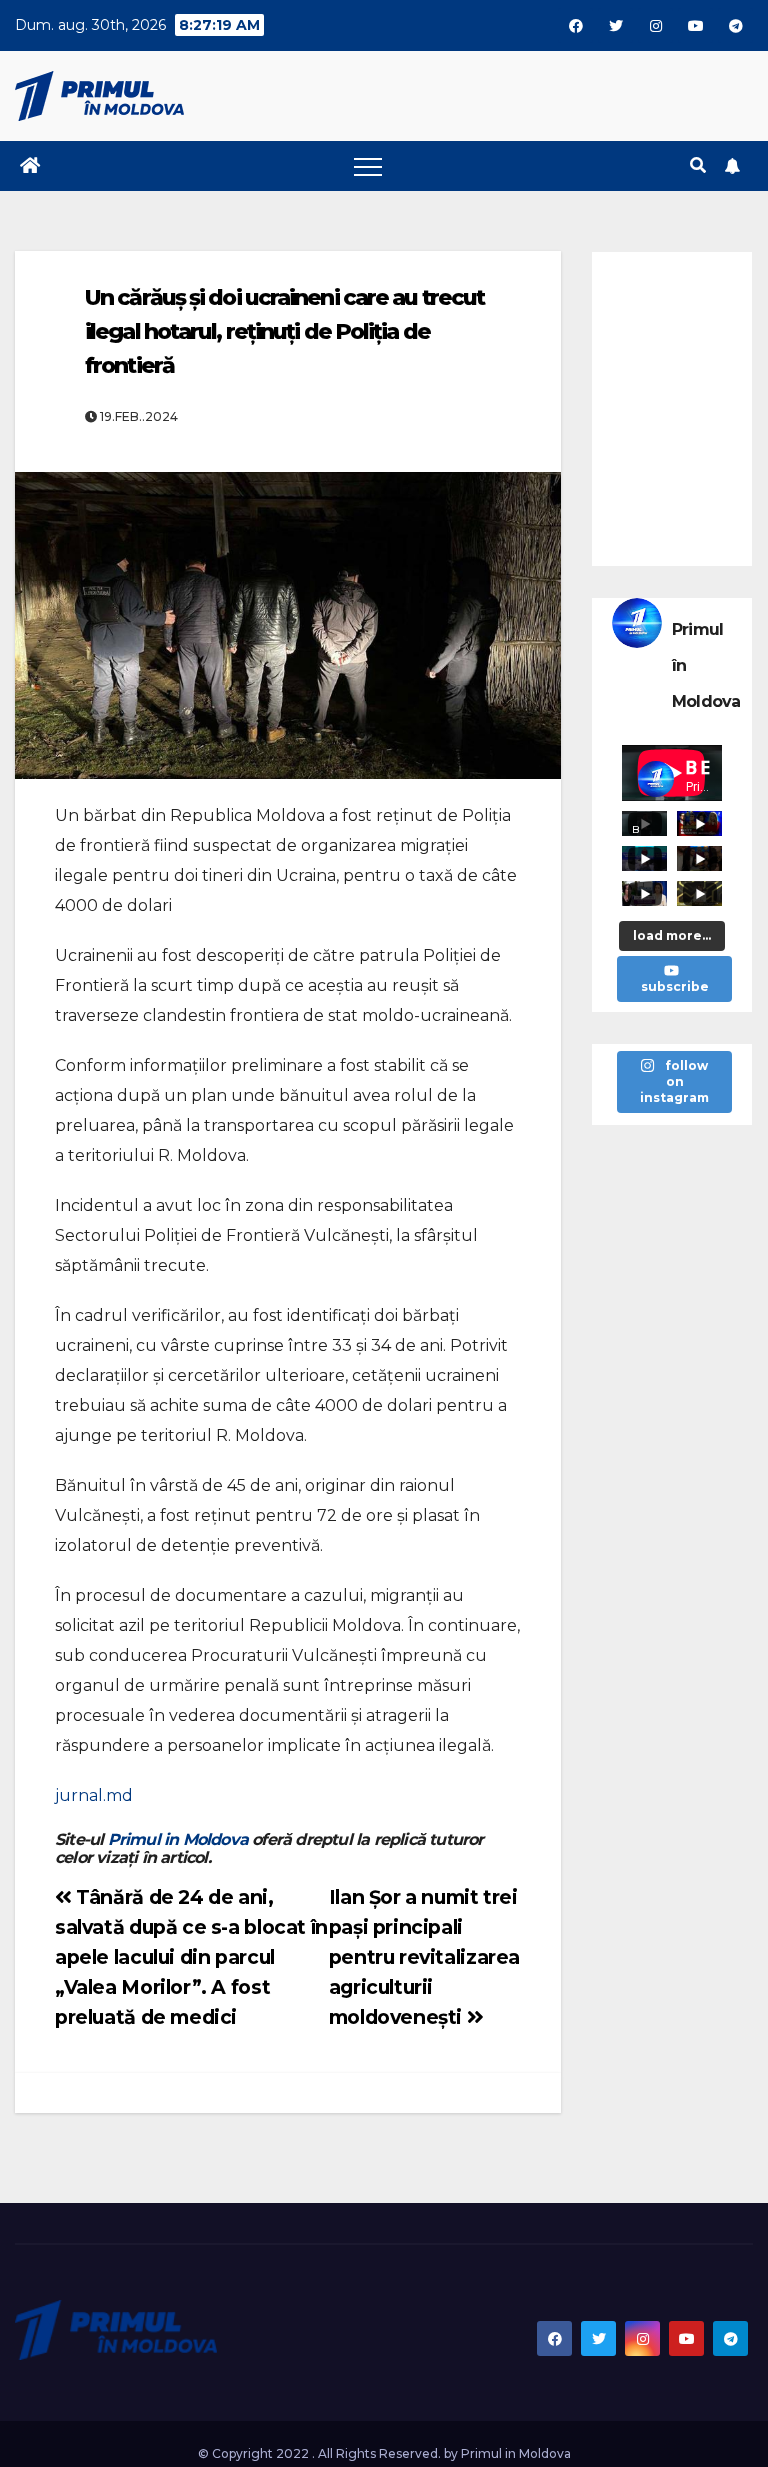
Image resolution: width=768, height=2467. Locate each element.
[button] (698, 165)
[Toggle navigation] (368, 166)
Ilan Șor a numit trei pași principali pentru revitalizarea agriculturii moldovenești (424, 1957)
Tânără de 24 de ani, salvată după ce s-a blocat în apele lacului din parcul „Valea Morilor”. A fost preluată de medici (191, 1957)
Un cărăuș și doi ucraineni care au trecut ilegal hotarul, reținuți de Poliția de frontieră (284, 331)
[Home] (30, 166)
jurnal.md (94, 1795)
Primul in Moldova (178, 1839)
